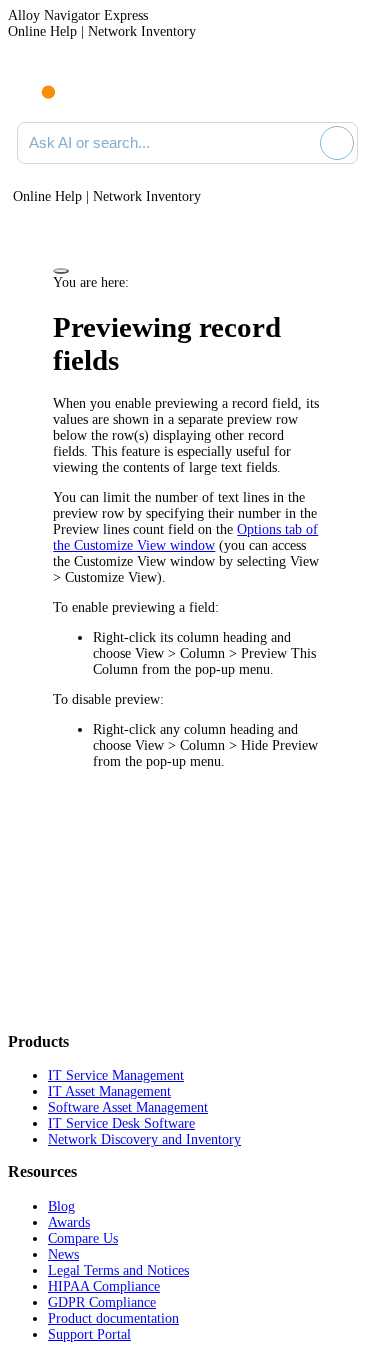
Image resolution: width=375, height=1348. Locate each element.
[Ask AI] (337, 143)
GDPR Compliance (102, 1302)
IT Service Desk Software (121, 1123)
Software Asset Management (128, 1107)
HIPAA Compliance (104, 1286)
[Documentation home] (99, 88)
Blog (61, 1206)
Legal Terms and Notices (118, 1270)
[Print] (61, 271)
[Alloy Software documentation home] (37, 82)
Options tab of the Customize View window (185, 537)
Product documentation (113, 1318)
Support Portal (89, 1334)
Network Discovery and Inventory (144, 1139)
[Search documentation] (301, 143)
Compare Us (83, 1238)
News (63, 1254)
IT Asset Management (109, 1091)
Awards (69, 1222)
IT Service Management (116, 1075)
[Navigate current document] (342, 88)
